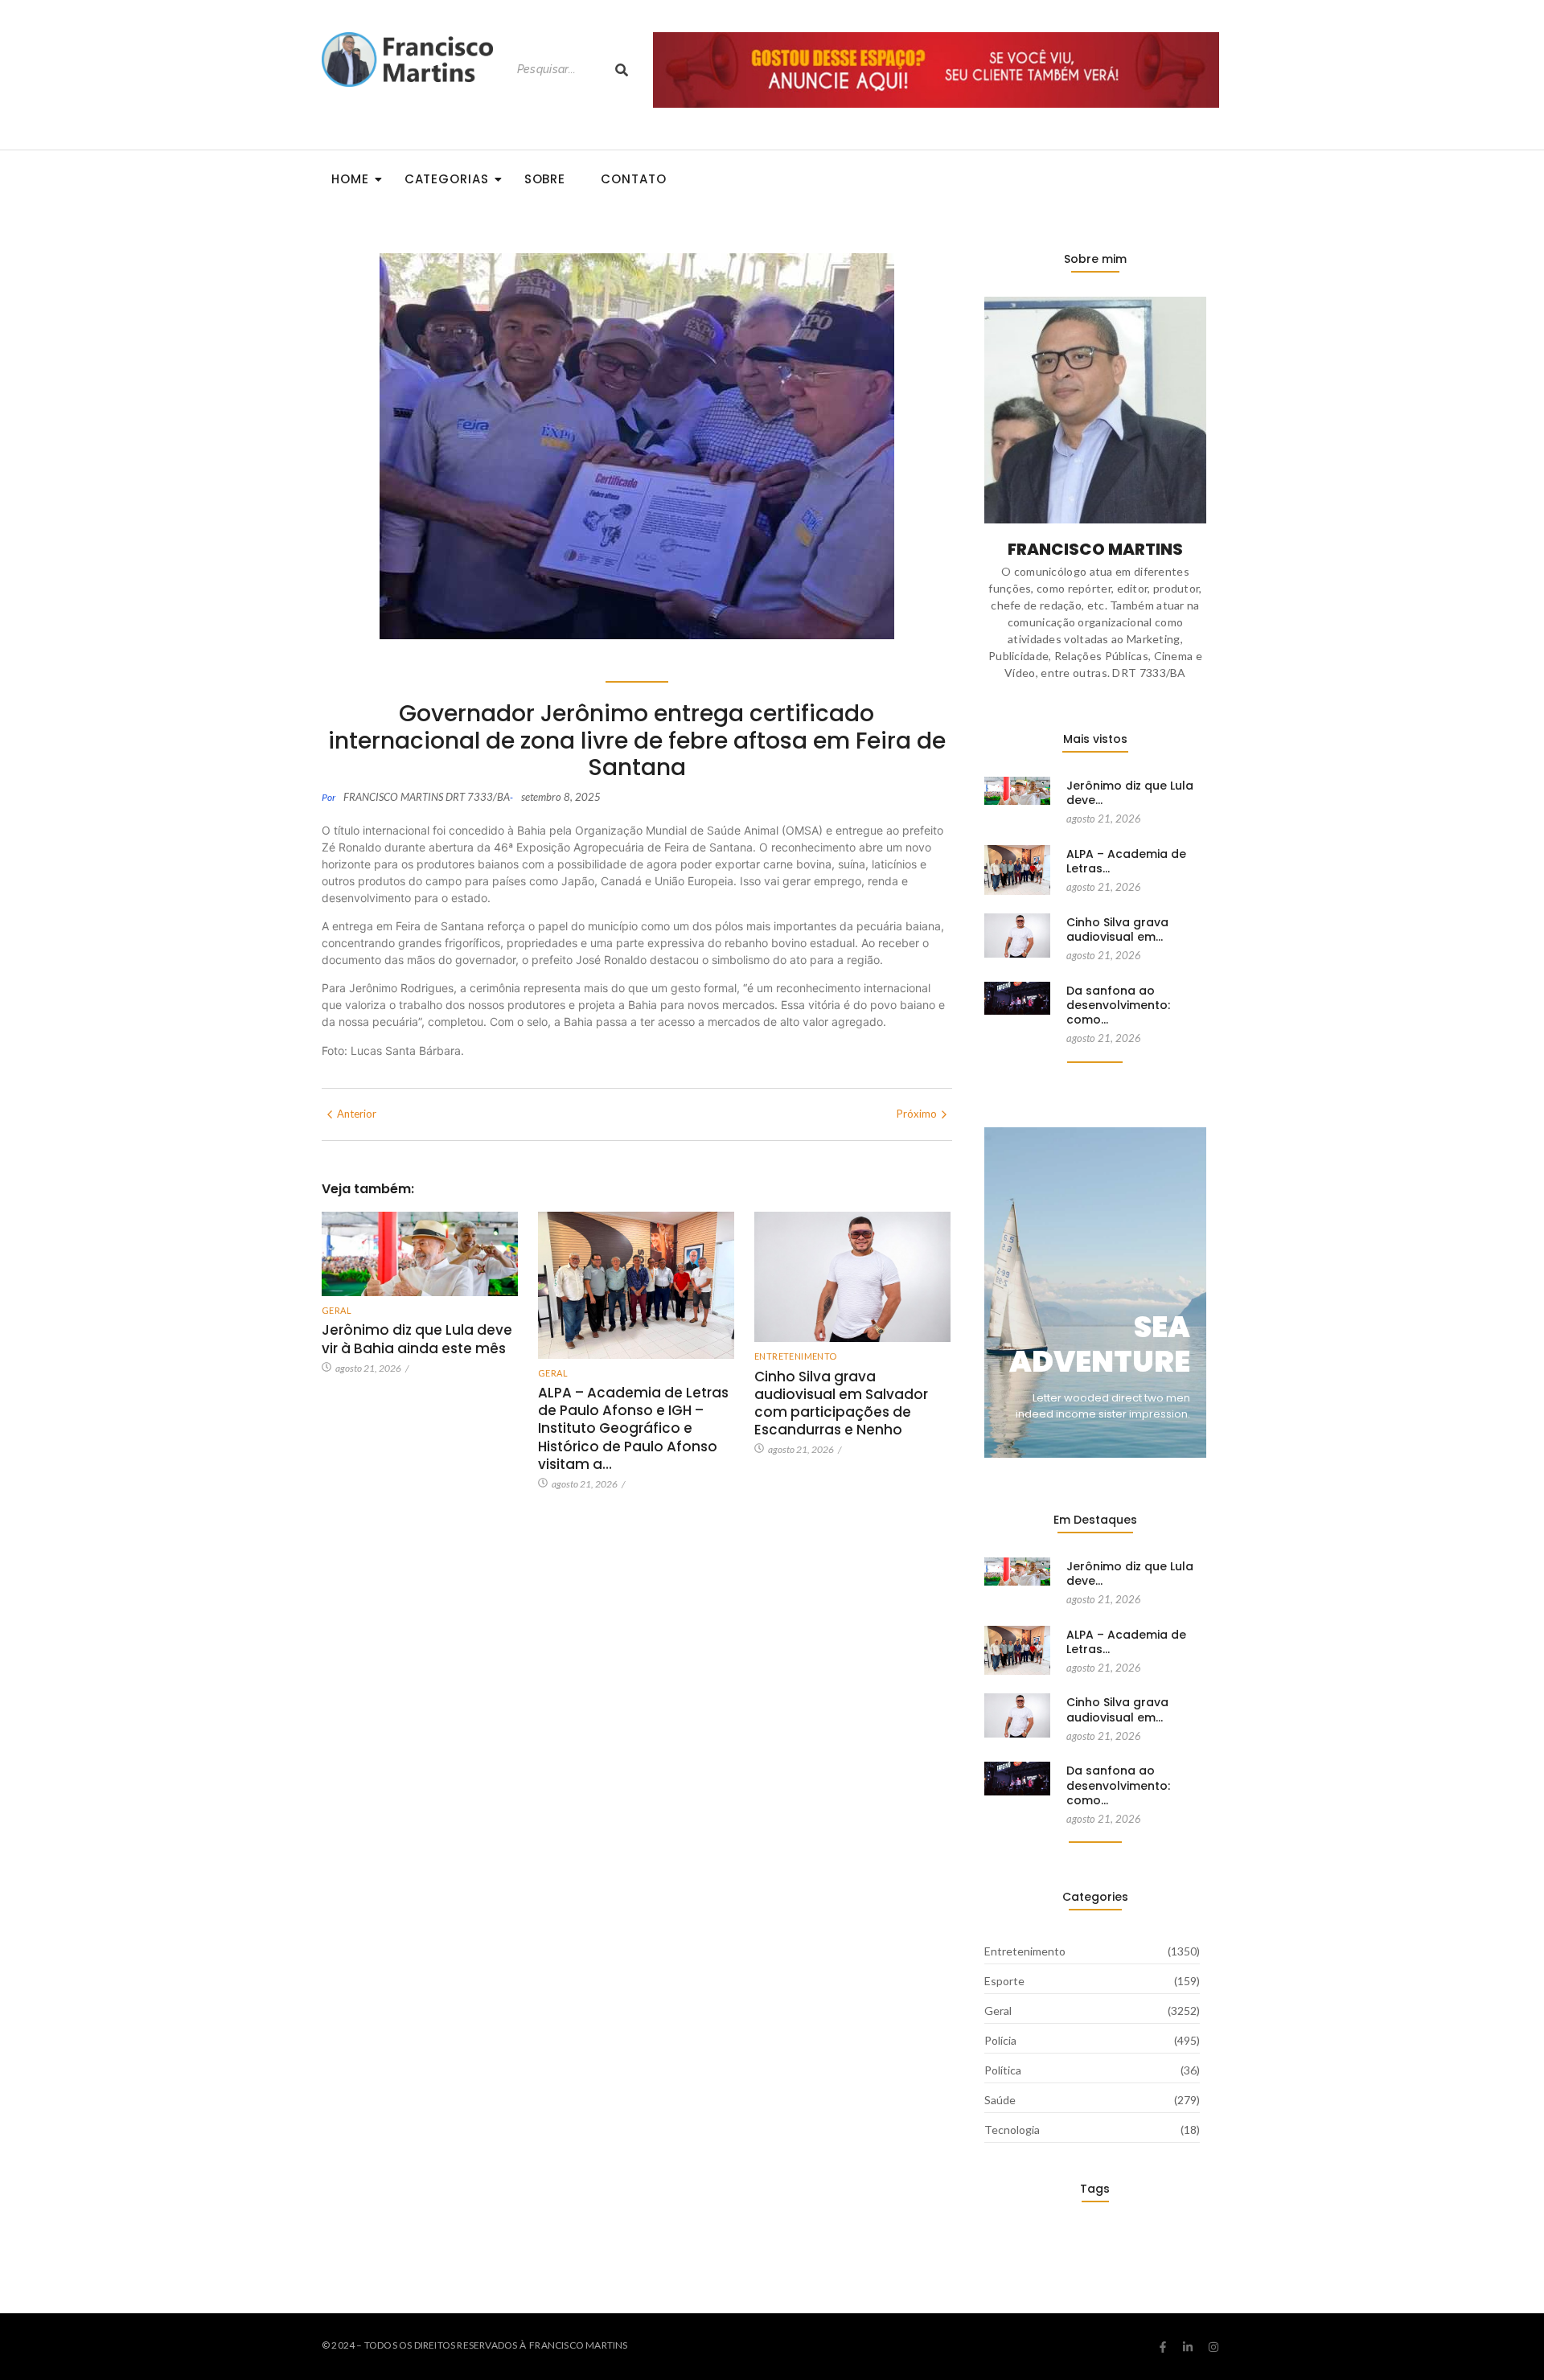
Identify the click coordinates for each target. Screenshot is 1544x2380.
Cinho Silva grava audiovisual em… (1117, 929)
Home (350, 179)
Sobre (545, 179)
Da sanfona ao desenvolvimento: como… (1118, 1005)
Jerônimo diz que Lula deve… (1130, 793)
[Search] (622, 70)
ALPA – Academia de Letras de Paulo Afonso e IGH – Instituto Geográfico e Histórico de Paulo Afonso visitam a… (633, 1428)
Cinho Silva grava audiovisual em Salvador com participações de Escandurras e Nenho (841, 1403)
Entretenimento (796, 1356)
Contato (633, 179)
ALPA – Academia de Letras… (1126, 861)
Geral (337, 1310)
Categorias (447, 179)
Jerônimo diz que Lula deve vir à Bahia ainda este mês (417, 1339)
